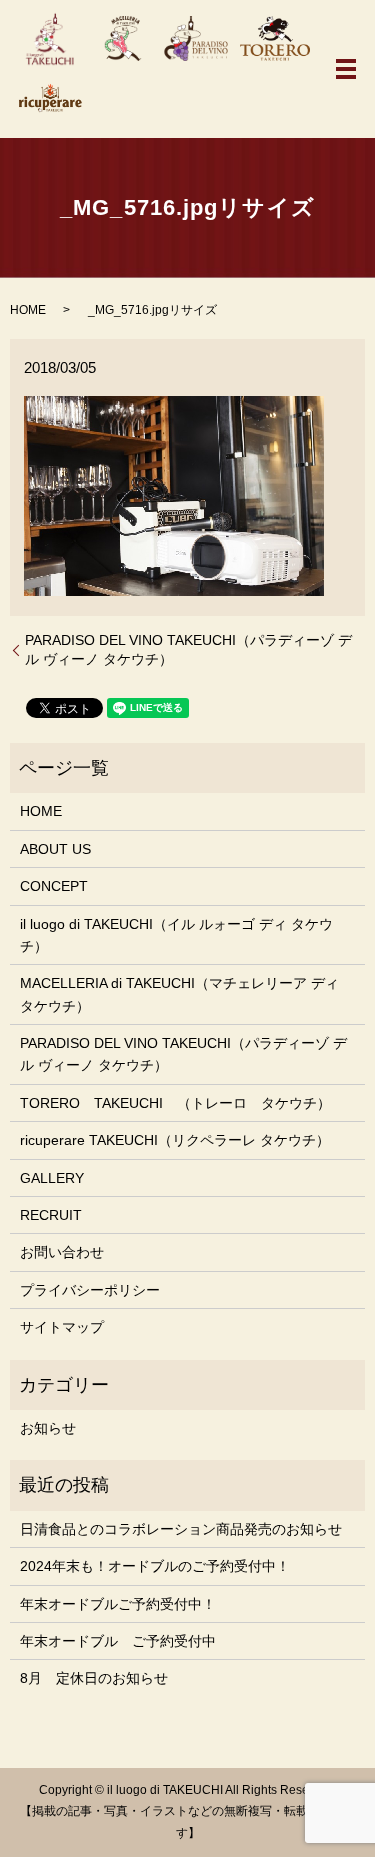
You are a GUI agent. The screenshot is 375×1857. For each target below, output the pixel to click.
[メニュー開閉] (346, 69)
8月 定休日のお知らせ (94, 1678)
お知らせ (48, 1428)
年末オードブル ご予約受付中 (118, 1641)
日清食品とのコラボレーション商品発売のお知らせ (181, 1529)
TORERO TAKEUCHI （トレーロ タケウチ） (175, 1103)
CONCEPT (54, 886)
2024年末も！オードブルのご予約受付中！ (155, 1566)
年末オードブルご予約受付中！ (118, 1604)
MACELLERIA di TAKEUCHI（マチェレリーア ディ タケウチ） (179, 994)
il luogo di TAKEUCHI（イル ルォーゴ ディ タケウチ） (176, 935)
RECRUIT (51, 1215)
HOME (28, 310)
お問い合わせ (62, 1252)
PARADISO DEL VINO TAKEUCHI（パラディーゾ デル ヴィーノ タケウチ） (188, 650)
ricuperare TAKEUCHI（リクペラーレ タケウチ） (175, 1140)
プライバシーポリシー (90, 1290)
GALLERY (52, 1178)
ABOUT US (55, 849)
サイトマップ (62, 1327)
